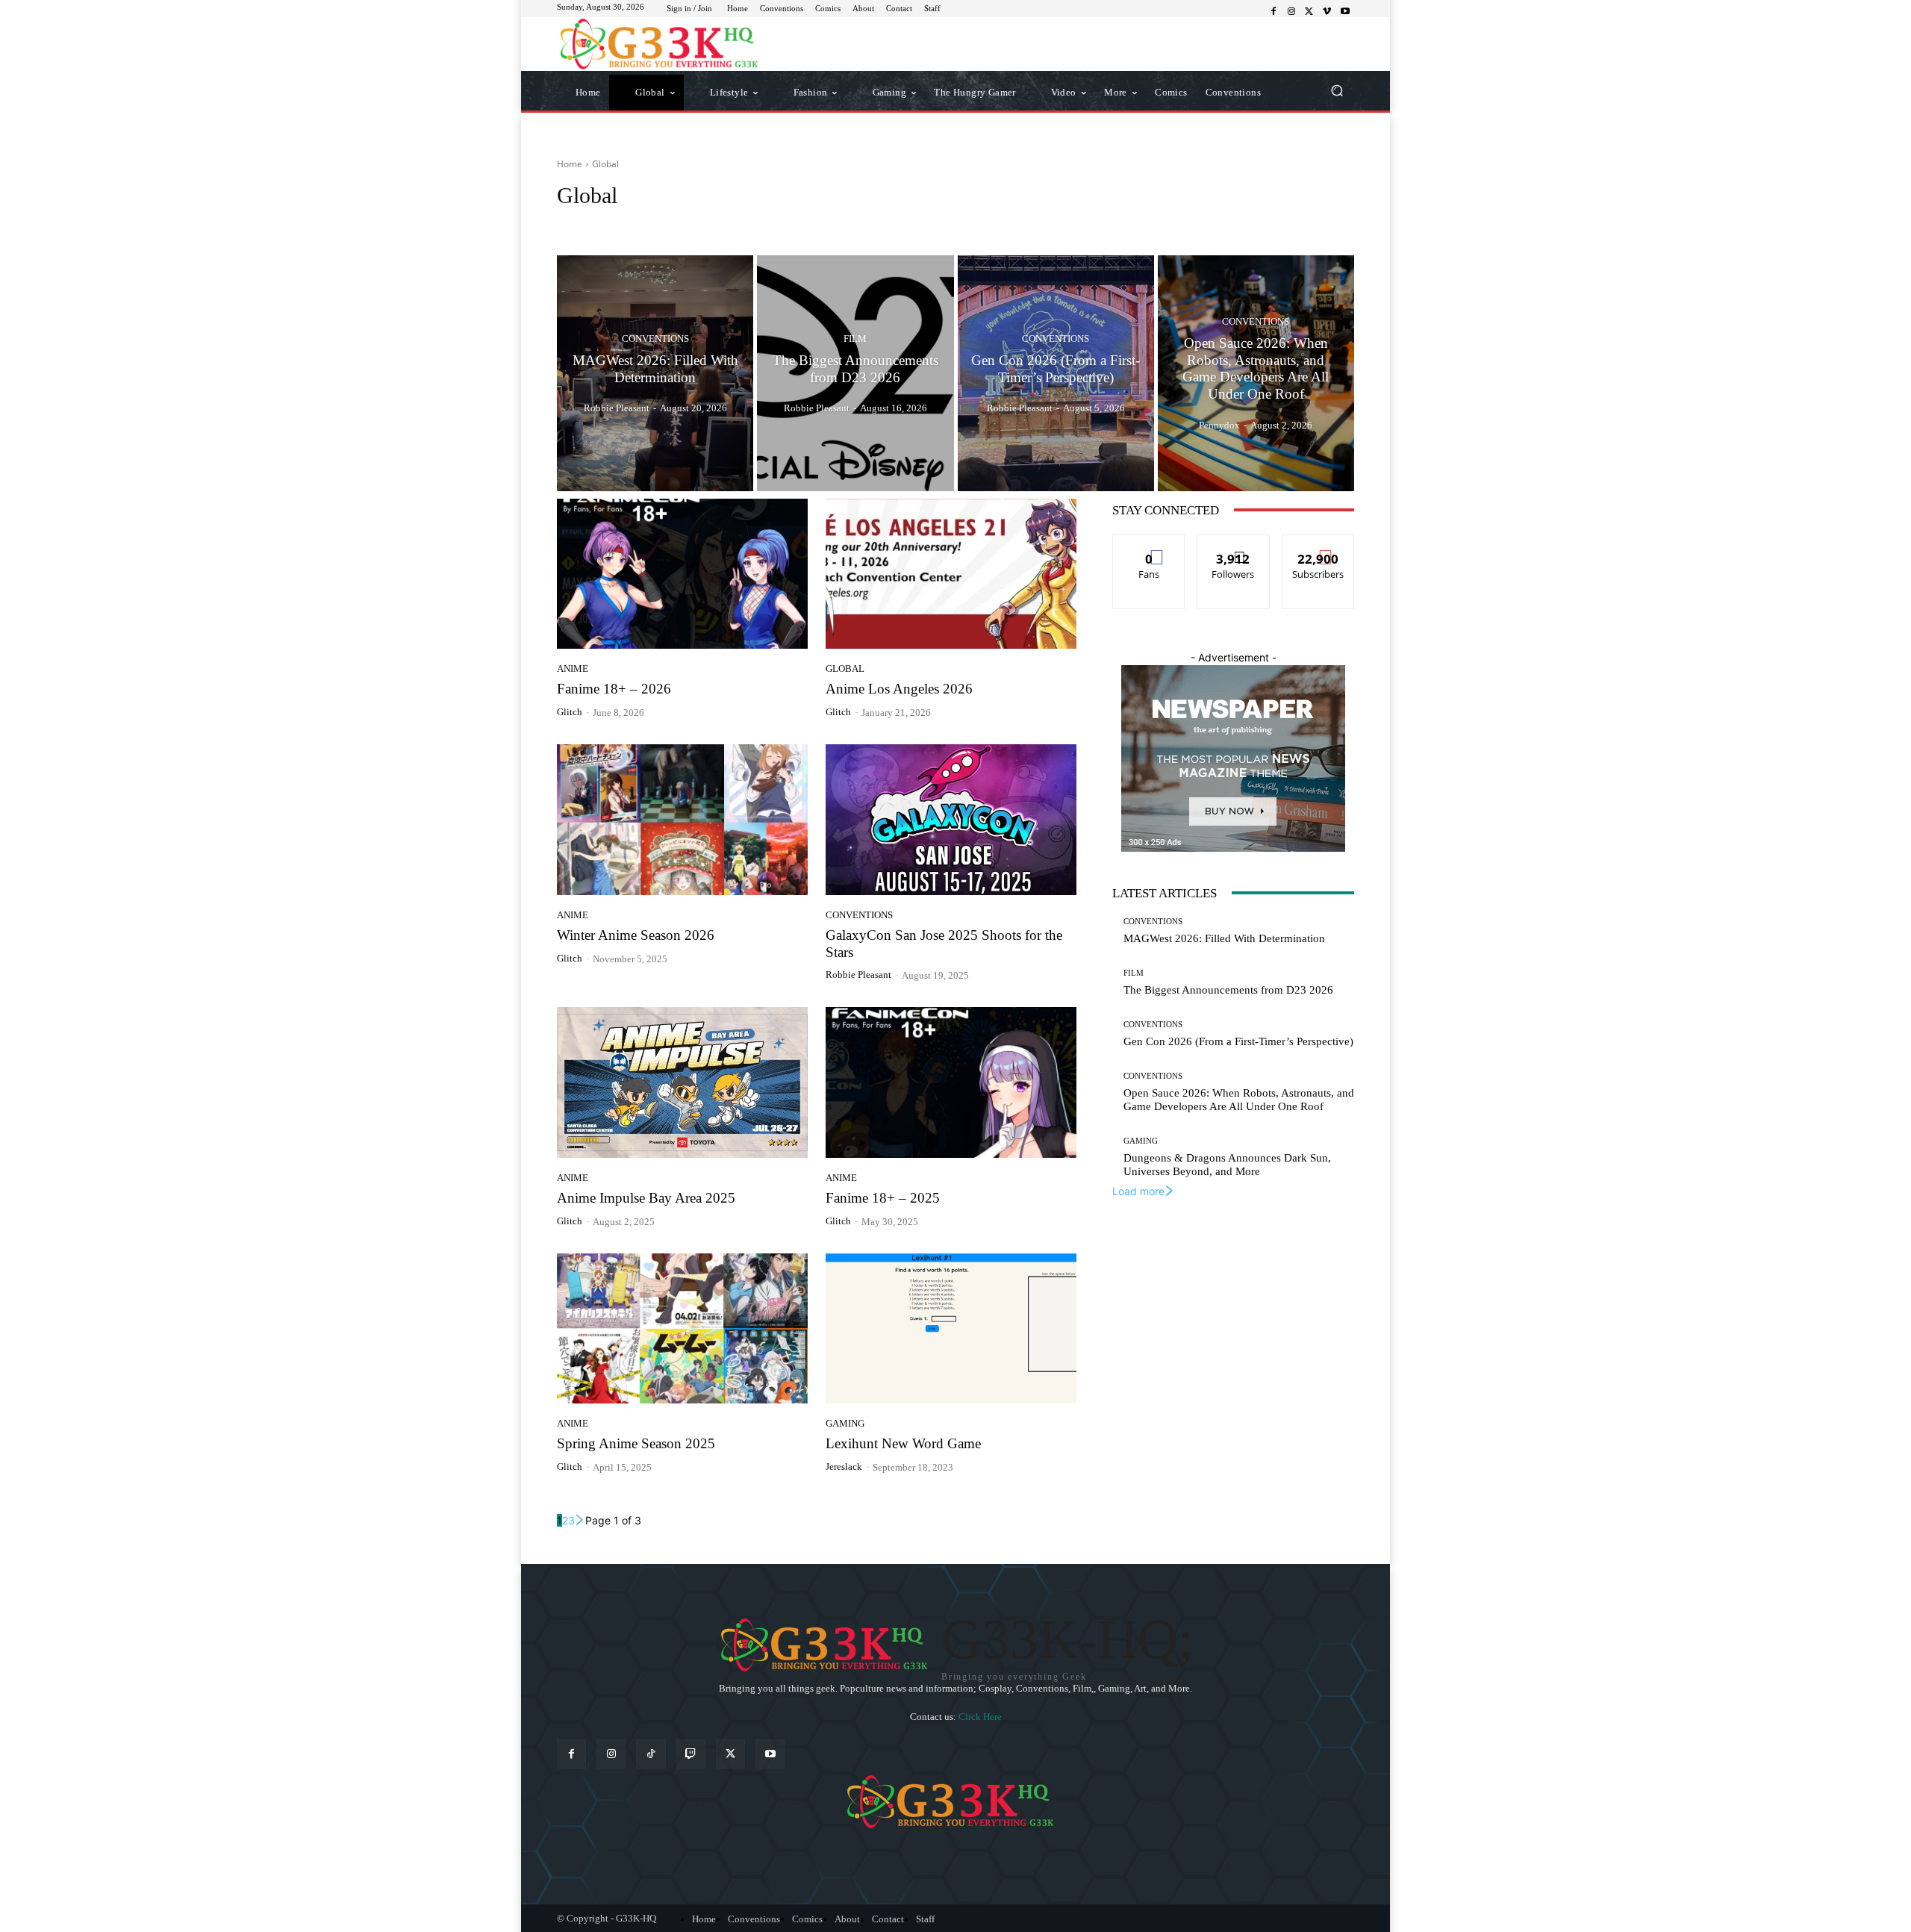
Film (855, 339)
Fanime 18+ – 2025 (883, 1198)
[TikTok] (651, 1754)
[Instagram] (1291, 12)
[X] (1309, 12)
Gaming (845, 1423)
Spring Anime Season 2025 (636, 1443)
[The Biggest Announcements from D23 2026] (855, 373)
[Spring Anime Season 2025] (682, 1329)
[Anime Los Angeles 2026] (951, 574)
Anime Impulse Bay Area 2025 (646, 1198)
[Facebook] (1274, 12)
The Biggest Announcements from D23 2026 (1228, 990)
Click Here (980, 1717)
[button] (1337, 91)
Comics (651, 224)
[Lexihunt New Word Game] (951, 1329)
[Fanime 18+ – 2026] (682, 574)
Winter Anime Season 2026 (636, 935)
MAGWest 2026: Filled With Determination (1224, 938)
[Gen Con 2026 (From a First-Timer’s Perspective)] (1056, 373)
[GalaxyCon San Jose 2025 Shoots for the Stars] (951, 820)
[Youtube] (1345, 12)
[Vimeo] (1327, 12)
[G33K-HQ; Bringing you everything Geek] (664, 44)
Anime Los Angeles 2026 (899, 689)
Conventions (707, 224)
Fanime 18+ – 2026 (614, 689)
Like (1149, 546)
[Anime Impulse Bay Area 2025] (682, 1082)
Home (570, 164)
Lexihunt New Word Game (903, 1443)
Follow (1234, 546)
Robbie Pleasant (858, 975)
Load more (1138, 1191)
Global (845, 669)
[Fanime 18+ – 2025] (951, 1082)
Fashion (801, 224)
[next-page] (580, 1520)
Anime (576, 224)
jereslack (844, 1467)
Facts (758, 224)
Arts (613, 224)
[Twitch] (691, 1754)
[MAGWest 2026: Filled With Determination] (655, 373)
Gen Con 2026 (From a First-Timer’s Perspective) (1238, 1041)
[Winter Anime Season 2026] (682, 820)
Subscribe (1318, 546)
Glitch (570, 712)
